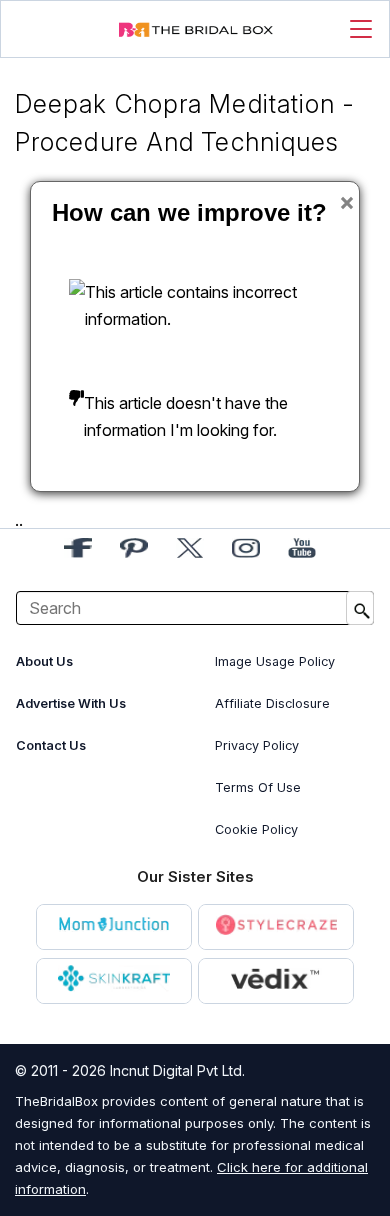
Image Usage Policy (275, 661)
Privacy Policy (257, 745)
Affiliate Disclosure (272, 703)
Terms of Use (258, 787)
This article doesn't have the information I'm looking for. (186, 416)
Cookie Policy (256, 829)
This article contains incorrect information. (191, 305)
